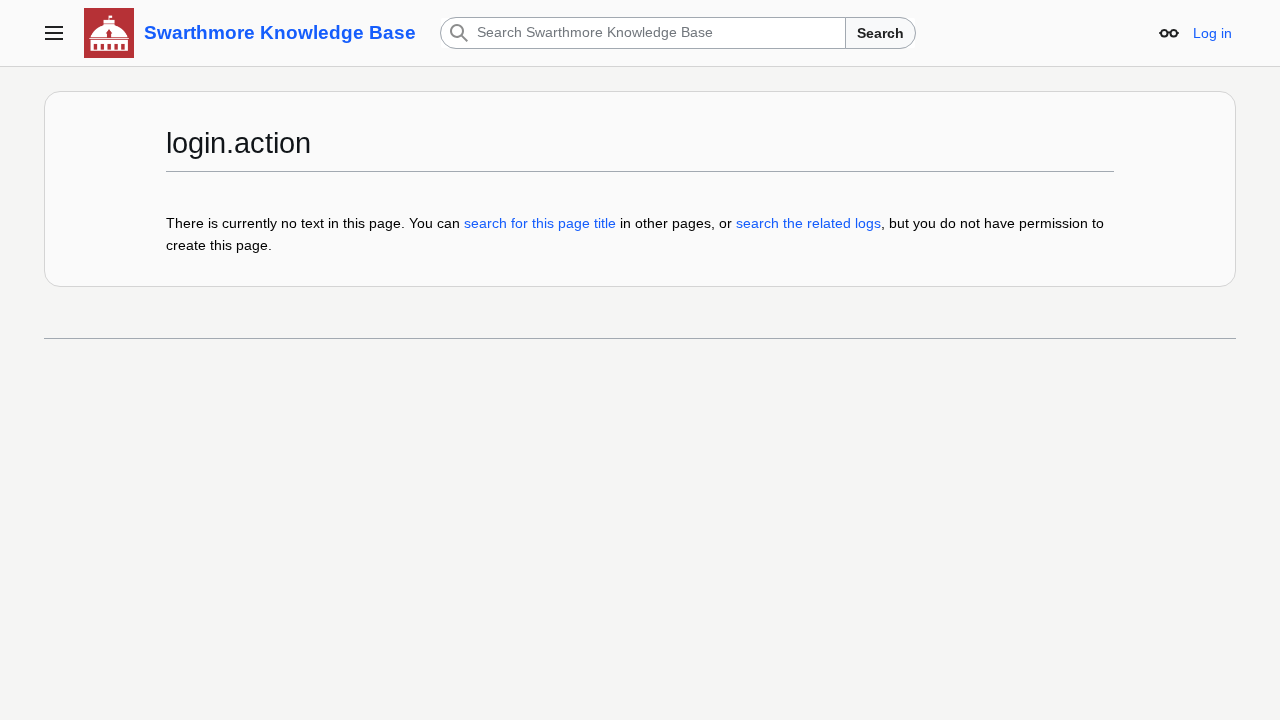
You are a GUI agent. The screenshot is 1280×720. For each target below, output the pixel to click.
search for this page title (540, 223)
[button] (54, 33)
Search (880, 33)
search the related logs (808, 223)
